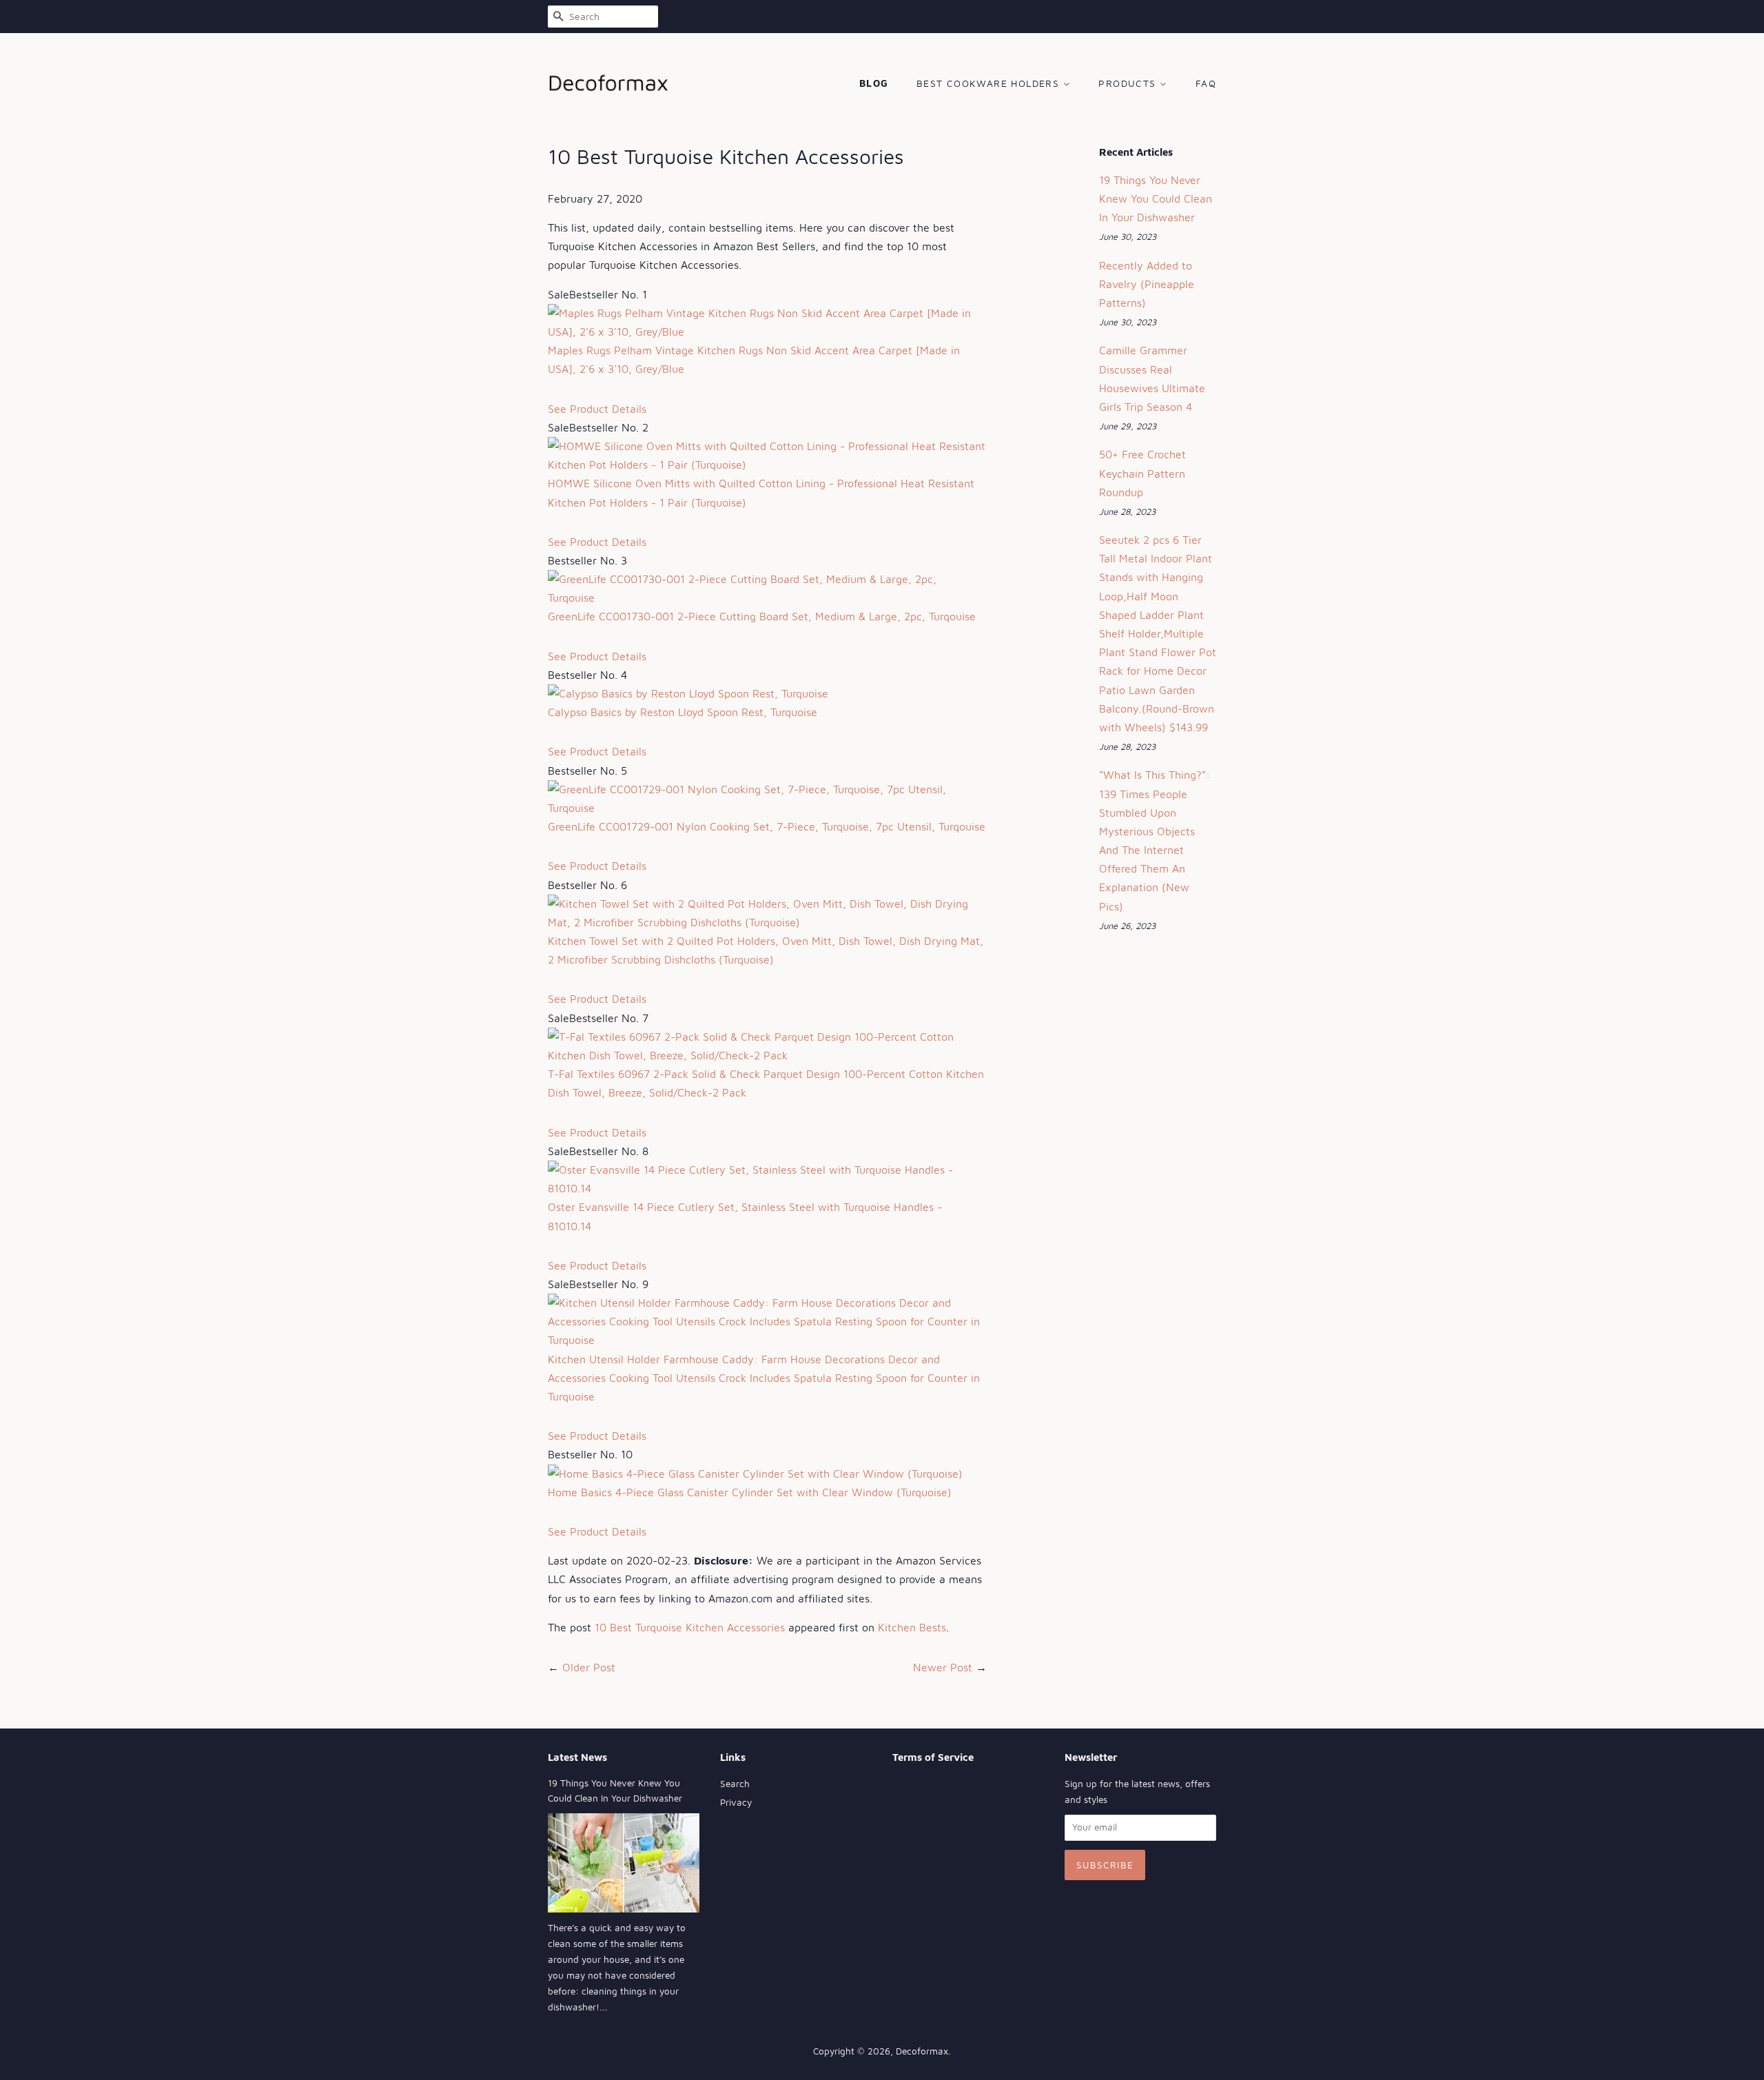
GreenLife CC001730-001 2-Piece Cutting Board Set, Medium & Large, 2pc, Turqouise (762, 616)
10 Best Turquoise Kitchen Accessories (690, 1627)
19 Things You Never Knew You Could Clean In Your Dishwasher (1156, 198)
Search (735, 1784)
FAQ (1206, 83)
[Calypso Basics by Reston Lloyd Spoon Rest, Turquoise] (688, 693)
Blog (874, 83)
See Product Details (597, 409)
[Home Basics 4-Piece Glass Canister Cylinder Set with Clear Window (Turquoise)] (755, 1474)
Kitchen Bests (912, 1627)
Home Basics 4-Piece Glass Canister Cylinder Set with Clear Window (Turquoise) (750, 1492)
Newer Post (943, 1667)
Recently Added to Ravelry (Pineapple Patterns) (1147, 284)
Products (1129, 83)
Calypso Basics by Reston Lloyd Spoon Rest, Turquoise (683, 712)
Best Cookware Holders (990, 83)
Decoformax (922, 2051)
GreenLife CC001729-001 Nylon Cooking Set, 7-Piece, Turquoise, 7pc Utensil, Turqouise (767, 826)
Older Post (589, 1667)
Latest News (577, 1757)
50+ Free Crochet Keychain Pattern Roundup (1142, 473)
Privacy (736, 1802)
